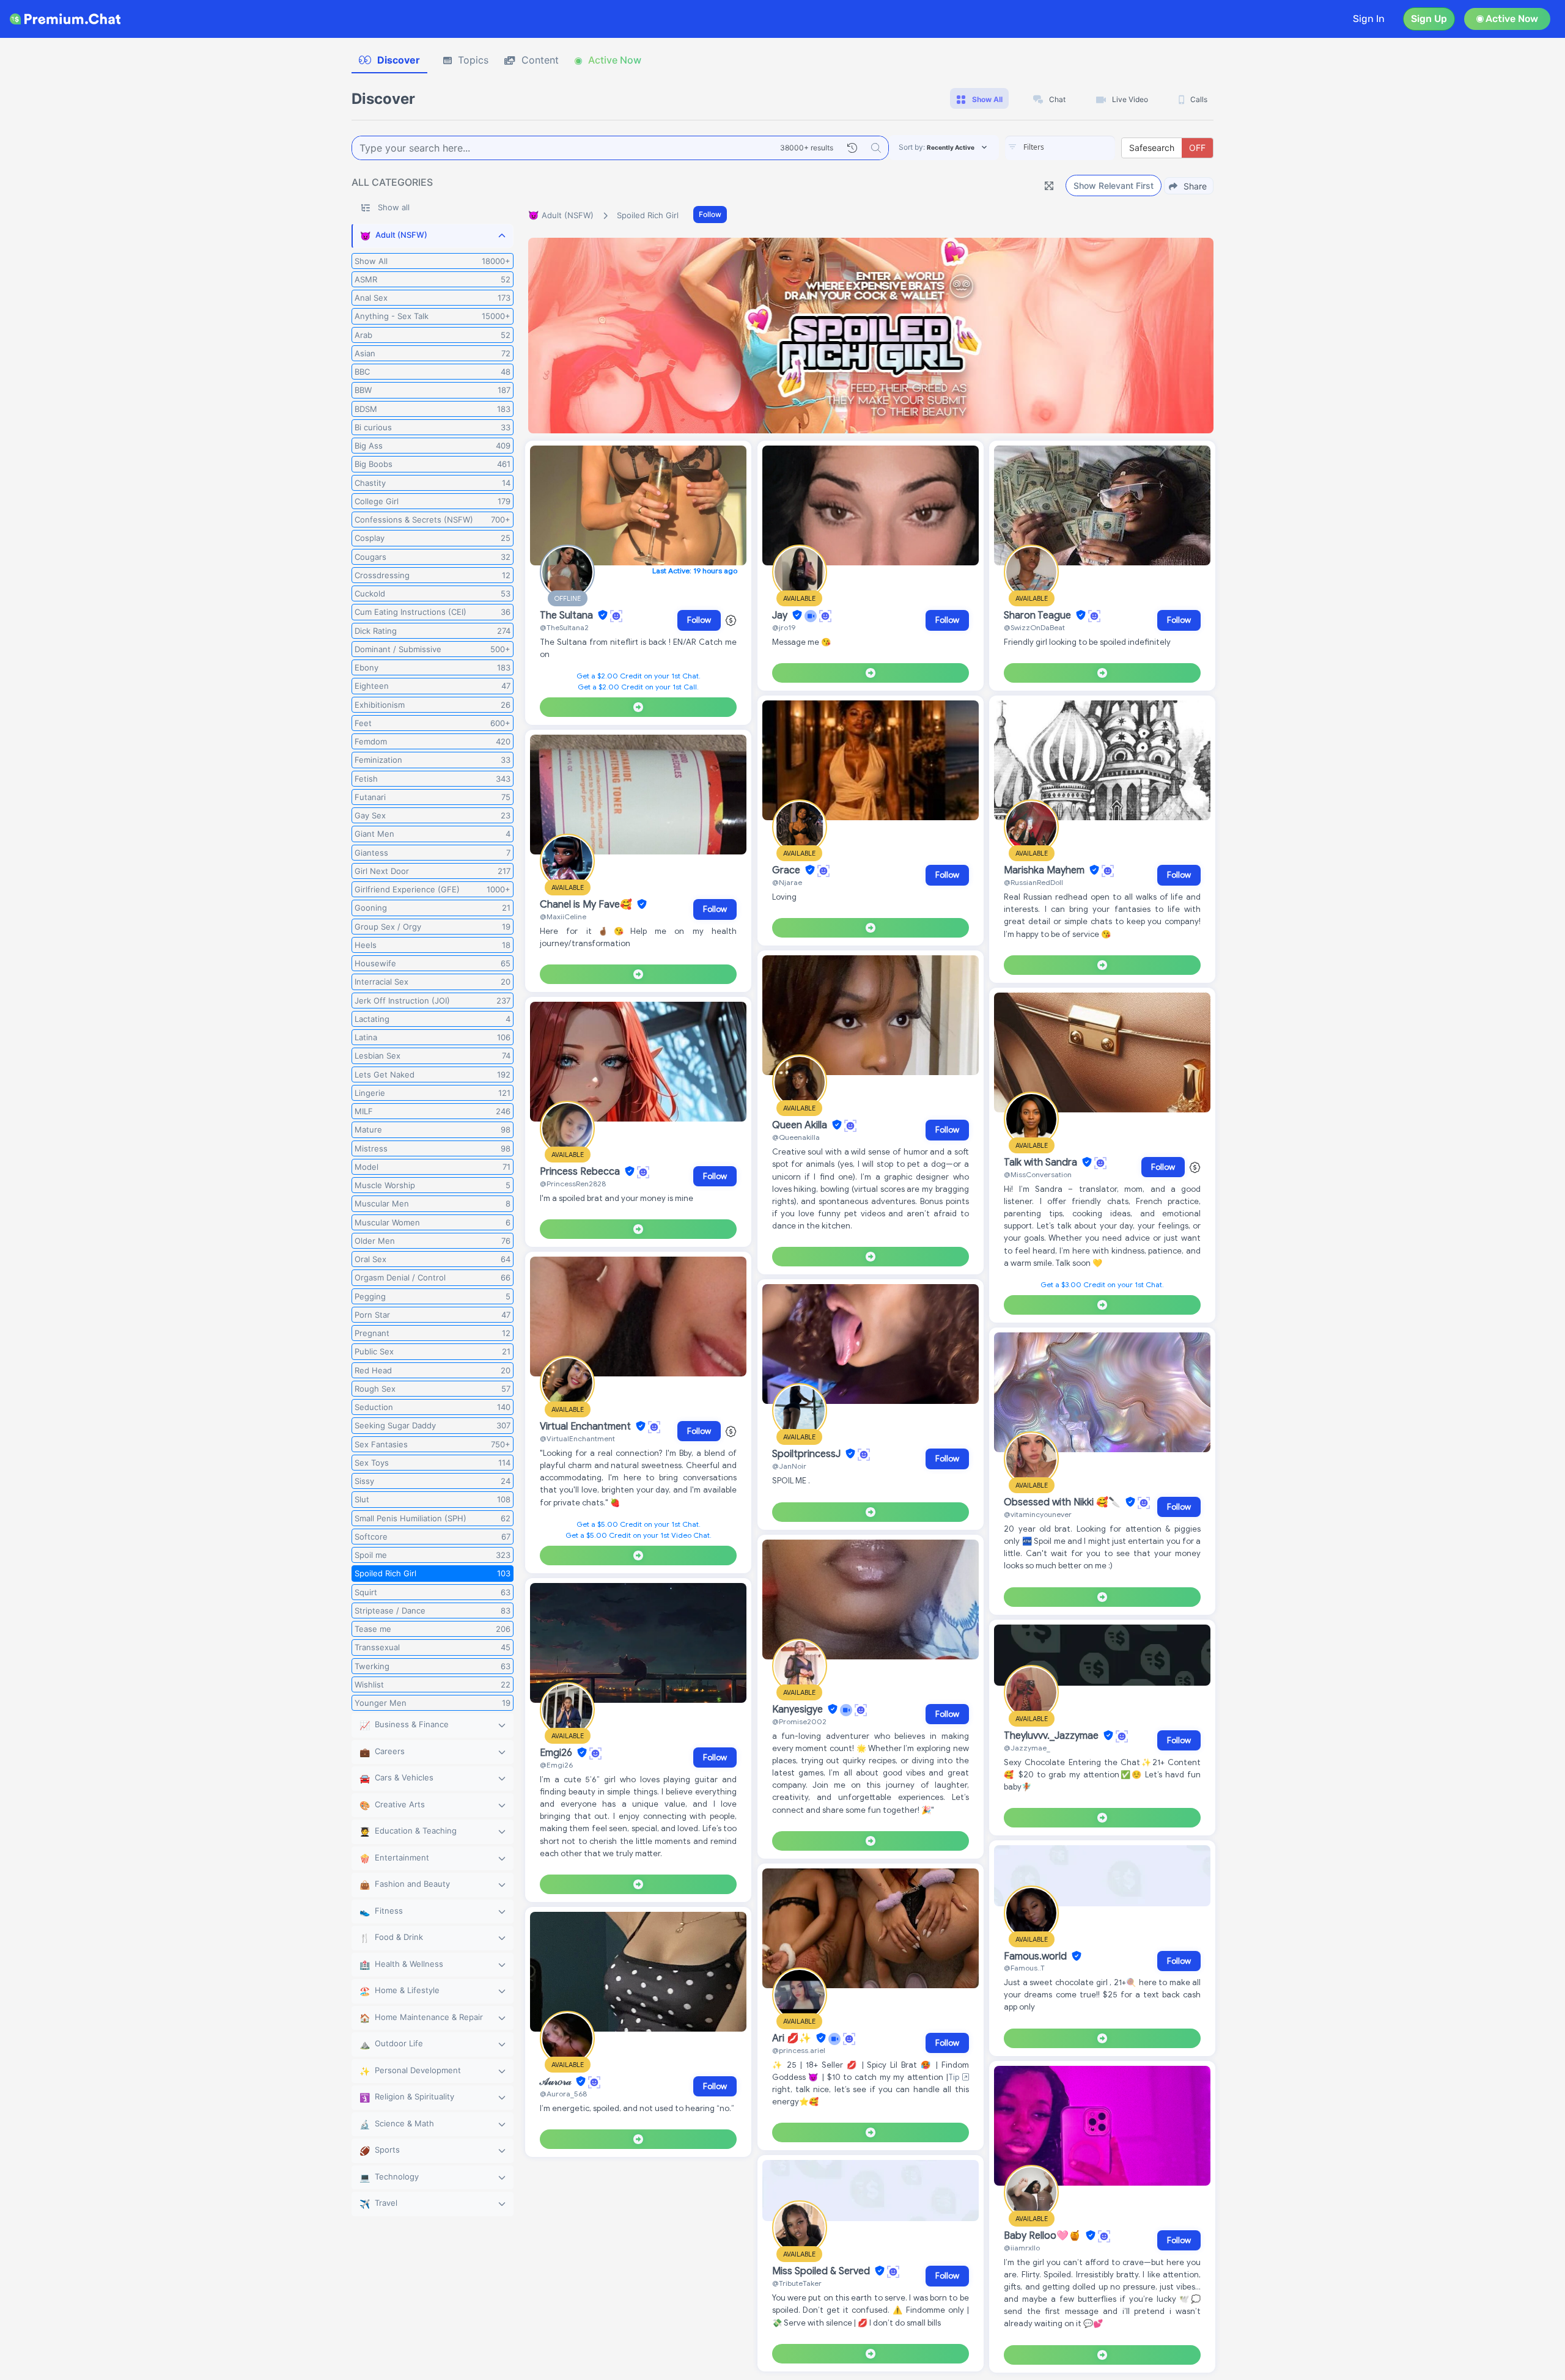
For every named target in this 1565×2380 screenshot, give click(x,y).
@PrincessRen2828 (573, 1184)
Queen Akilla (801, 1125)
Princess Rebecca (581, 1172)
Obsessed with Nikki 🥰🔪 (1063, 1502)
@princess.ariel (799, 2050)
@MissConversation (1038, 1174)
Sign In (1369, 19)
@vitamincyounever (1038, 1514)
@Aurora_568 (563, 2094)
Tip (955, 2077)
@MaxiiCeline (563, 916)
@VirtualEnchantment (577, 1438)
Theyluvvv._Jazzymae (1052, 1736)
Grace (787, 870)
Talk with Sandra (1042, 1162)
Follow (710, 214)
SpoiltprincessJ (808, 1454)
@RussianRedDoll (1033, 882)
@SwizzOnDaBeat (1034, 627)
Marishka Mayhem (1045, 870)
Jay (781, 615)
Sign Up (1429, 19)
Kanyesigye (799, 1710)
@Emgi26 (556, 1765)
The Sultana (568, 615)
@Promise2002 (799, 1721)
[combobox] (1060, 148)
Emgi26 (557, 1753)
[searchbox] (1078, 147)
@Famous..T (1024, 1968)
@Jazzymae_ (1027, 1748)
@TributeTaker (797, 2283)
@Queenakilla (796, 1137)
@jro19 (784, 627)
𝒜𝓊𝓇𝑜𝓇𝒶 (557, 2082)
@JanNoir (789, 1466)
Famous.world (1037, 1956)
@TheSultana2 (564, 627)
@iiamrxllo (1022, 2248)
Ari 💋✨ (793, 2038)
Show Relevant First (1114, 185)
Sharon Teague (1039, 615)
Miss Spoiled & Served (822, 2271)
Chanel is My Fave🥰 (587, 905)
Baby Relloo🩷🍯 (1044, 2236)
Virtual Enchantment (587, 1427)
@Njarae (787, 882)
